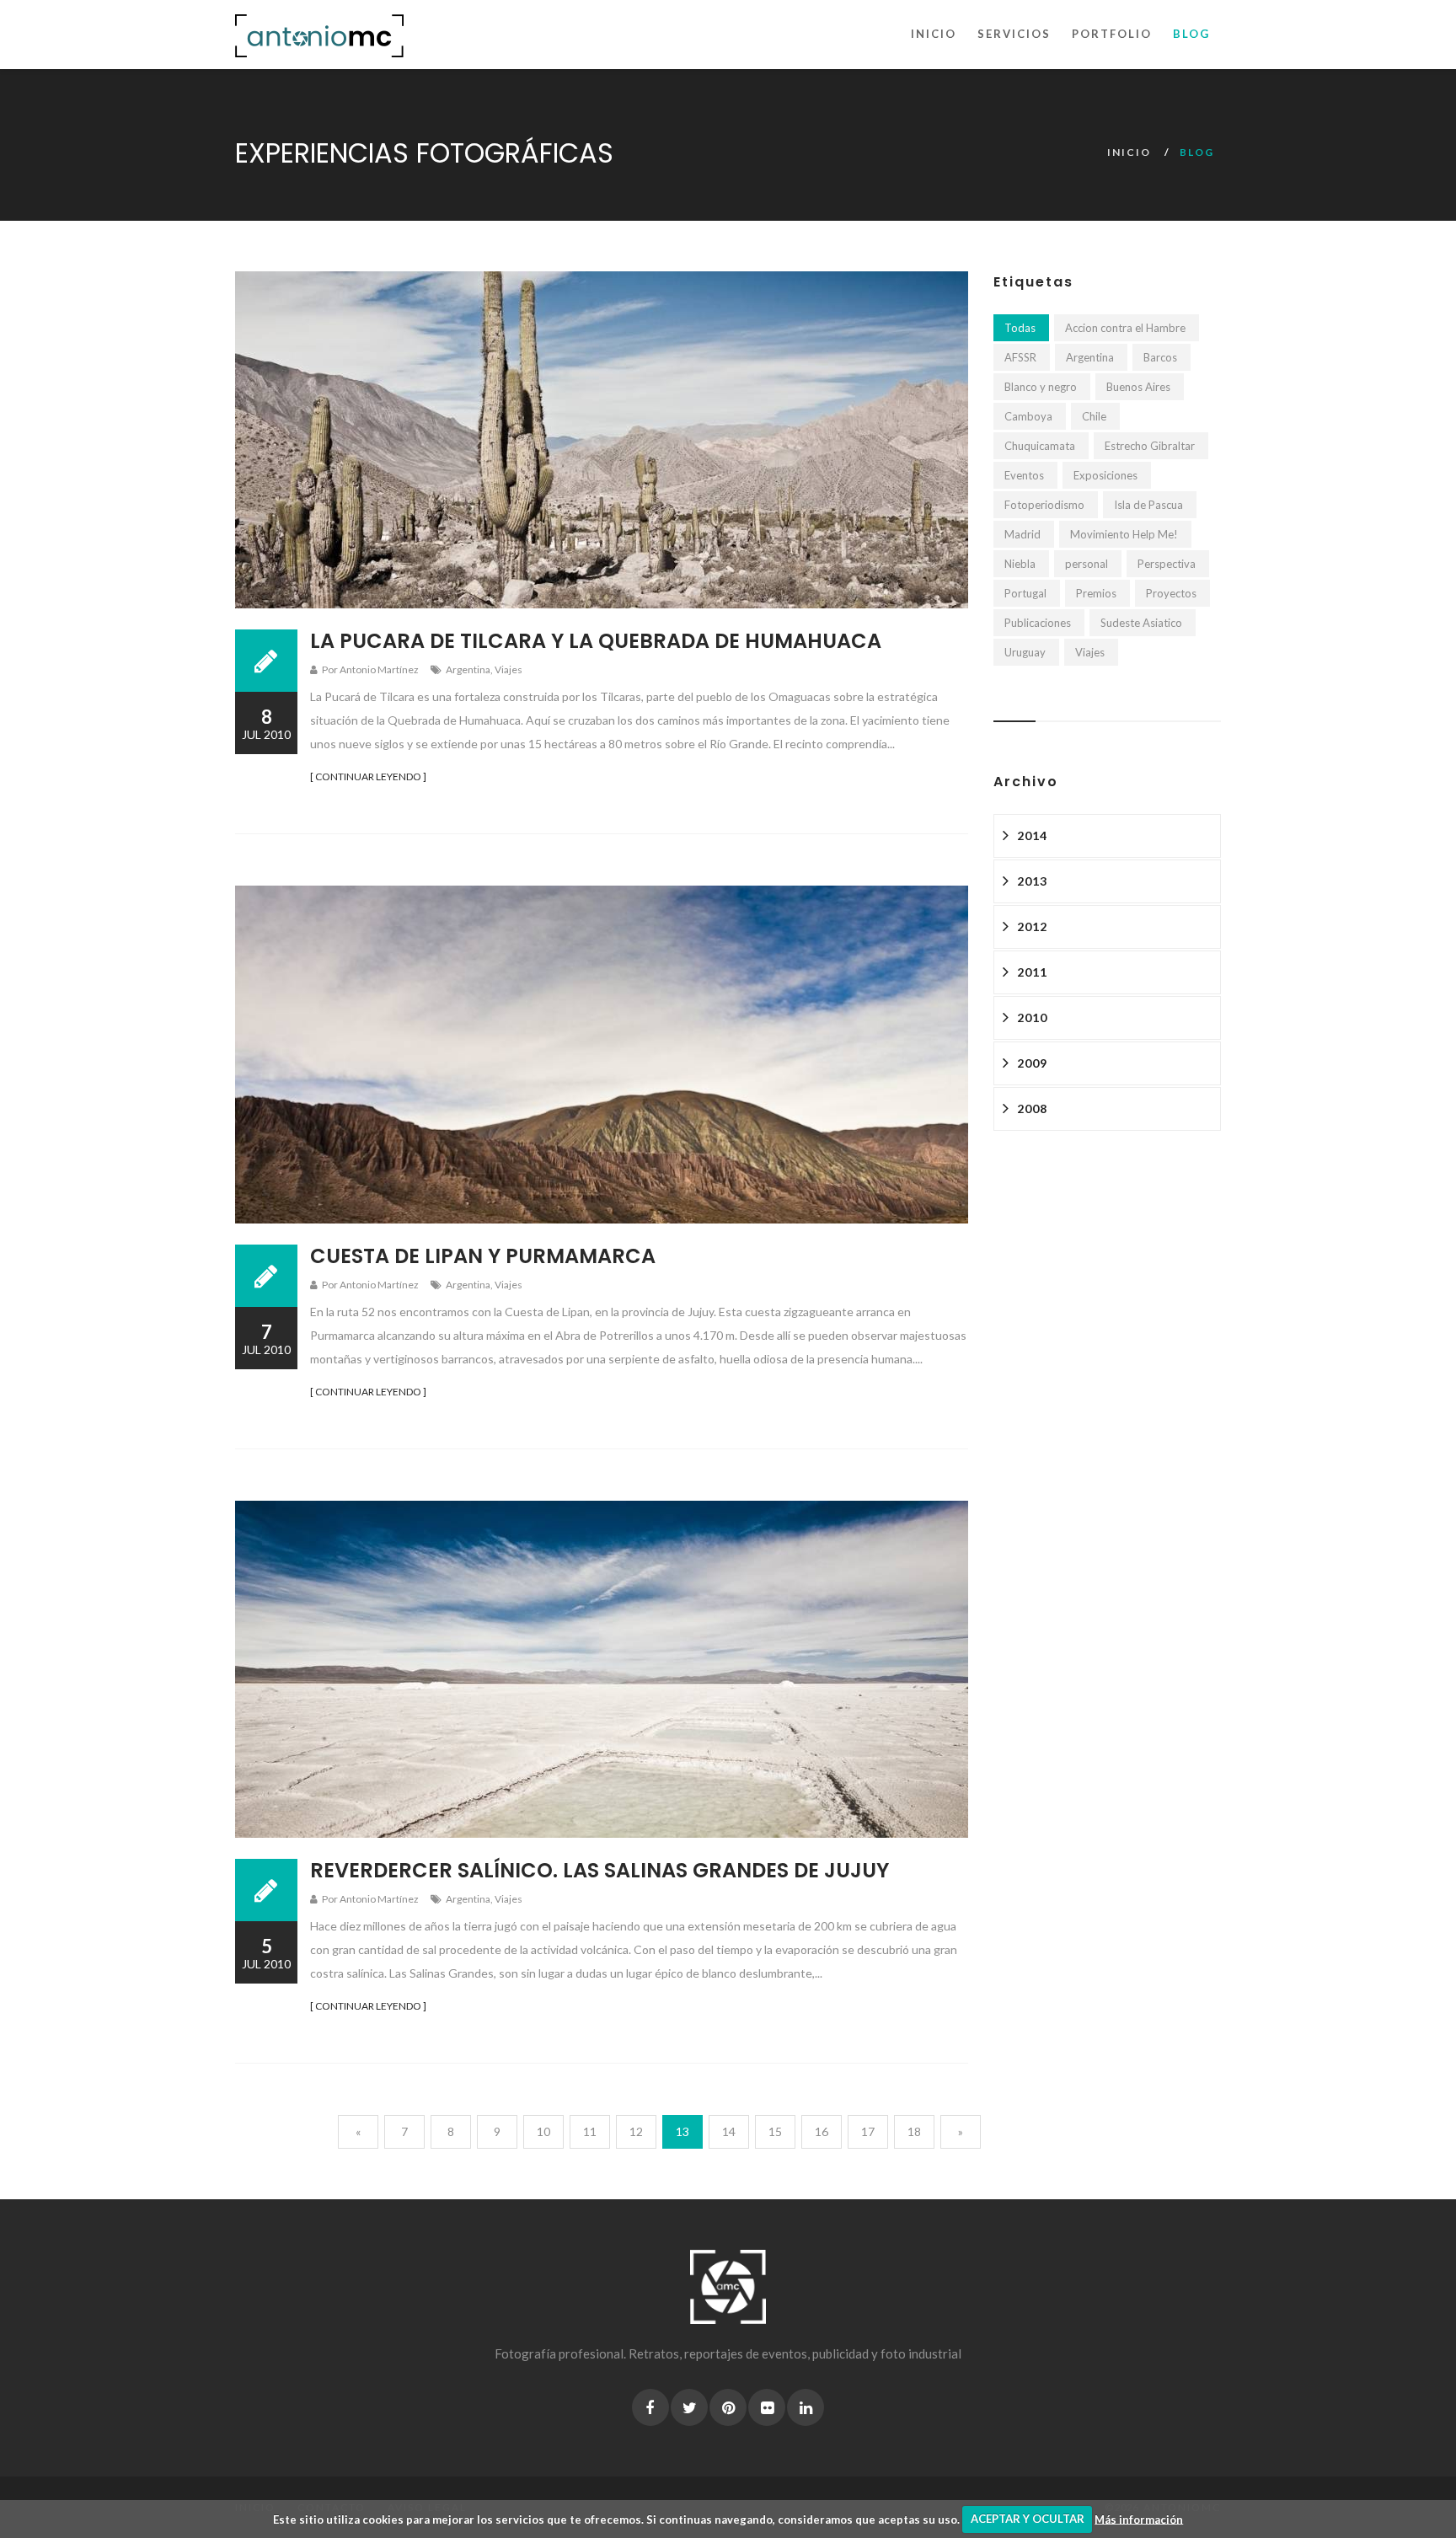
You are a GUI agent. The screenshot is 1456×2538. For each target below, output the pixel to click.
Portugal (1025, 593)
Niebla (1020, 564)
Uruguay (1025, 652)
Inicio (934, 34)
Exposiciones (1105, 475)
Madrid (1022, 534)
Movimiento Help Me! (1124, 534)
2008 (1032, 1108)
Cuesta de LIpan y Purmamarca (483, 1256)
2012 (1032, 926)
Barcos (1160, 357)
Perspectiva (1167, 564)
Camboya (1028, 416)
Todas (1020, 328)
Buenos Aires (1138, 387)
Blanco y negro (1041, 387)
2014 (1032, 835)
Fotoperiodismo (1044, 505)
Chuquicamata (1040, 446)
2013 (1032, 881)
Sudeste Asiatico (1141, 623)
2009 (1032, 1063)
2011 (1032, 972)
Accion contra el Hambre (1125, 328)
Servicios (1014, 34)
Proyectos (1171, 593)
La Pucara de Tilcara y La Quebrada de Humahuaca (596, 641)
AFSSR (1020, 357)
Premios (1096, 593)
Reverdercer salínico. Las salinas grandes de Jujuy (600, 1870)
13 (682, 2131)
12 (636, 2131)
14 (729, 2131)
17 (868, 2131)
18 (914, 2131)
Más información (1139, 2519)
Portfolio (1112, 34)
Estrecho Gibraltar (1150, 446)
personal (1087, 564)
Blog (1191, 34)
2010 (1032, 1017)
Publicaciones (1038, 623)
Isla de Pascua (1148, 505)
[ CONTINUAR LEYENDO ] (368, 776)
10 (543, 2131)
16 (822, 2131)
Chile (1094, 416)
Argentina (468, 669)
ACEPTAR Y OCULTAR (1028, 2519)
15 (775, 2131)
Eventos (1024, 475)
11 (590, 2131)
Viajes (509, 669)
